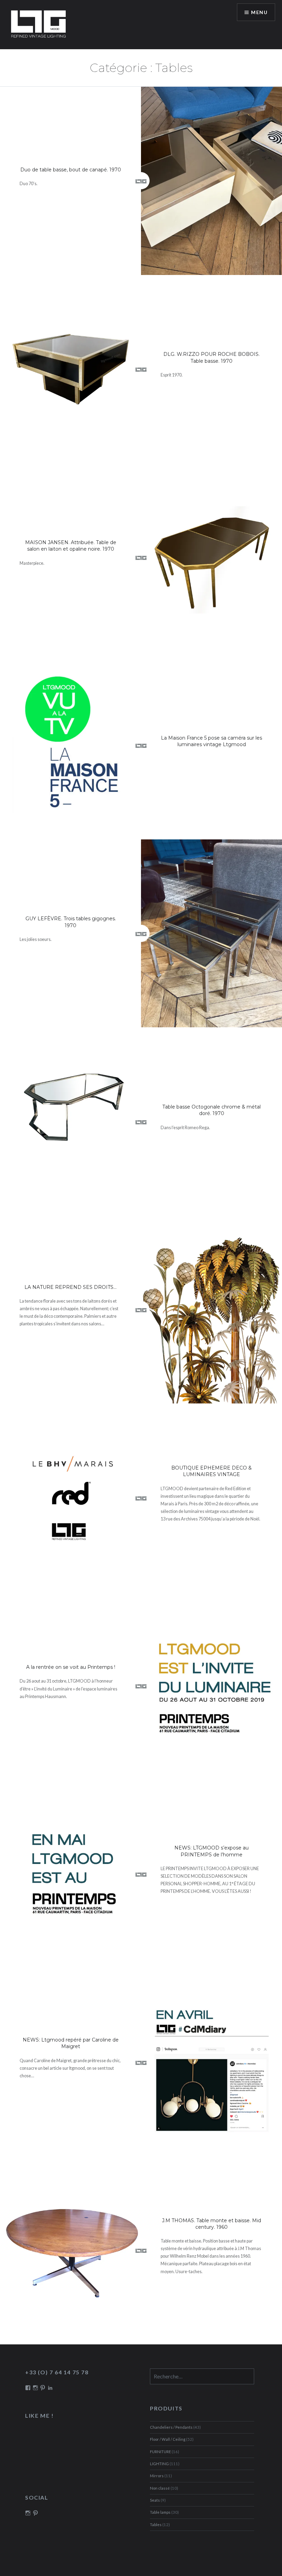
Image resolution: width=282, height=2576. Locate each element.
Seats (155, 2500)
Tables (156, 2525)
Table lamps (160, 2512)
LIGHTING (159, 2464)
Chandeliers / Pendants (171, 2427)
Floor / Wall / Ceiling (168, 2439)
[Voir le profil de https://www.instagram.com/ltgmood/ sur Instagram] (35, 2388)
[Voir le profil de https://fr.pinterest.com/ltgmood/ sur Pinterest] (43, 2388)
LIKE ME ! (39, 2415)
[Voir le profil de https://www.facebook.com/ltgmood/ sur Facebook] (28, 2388)
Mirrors (157, 2476)
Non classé (160, 2488)
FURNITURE (160, 2452)
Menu (259, 12)
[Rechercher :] (202, 2377)
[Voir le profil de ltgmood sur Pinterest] (35, 2513)
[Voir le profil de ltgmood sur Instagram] (28, 2513)
